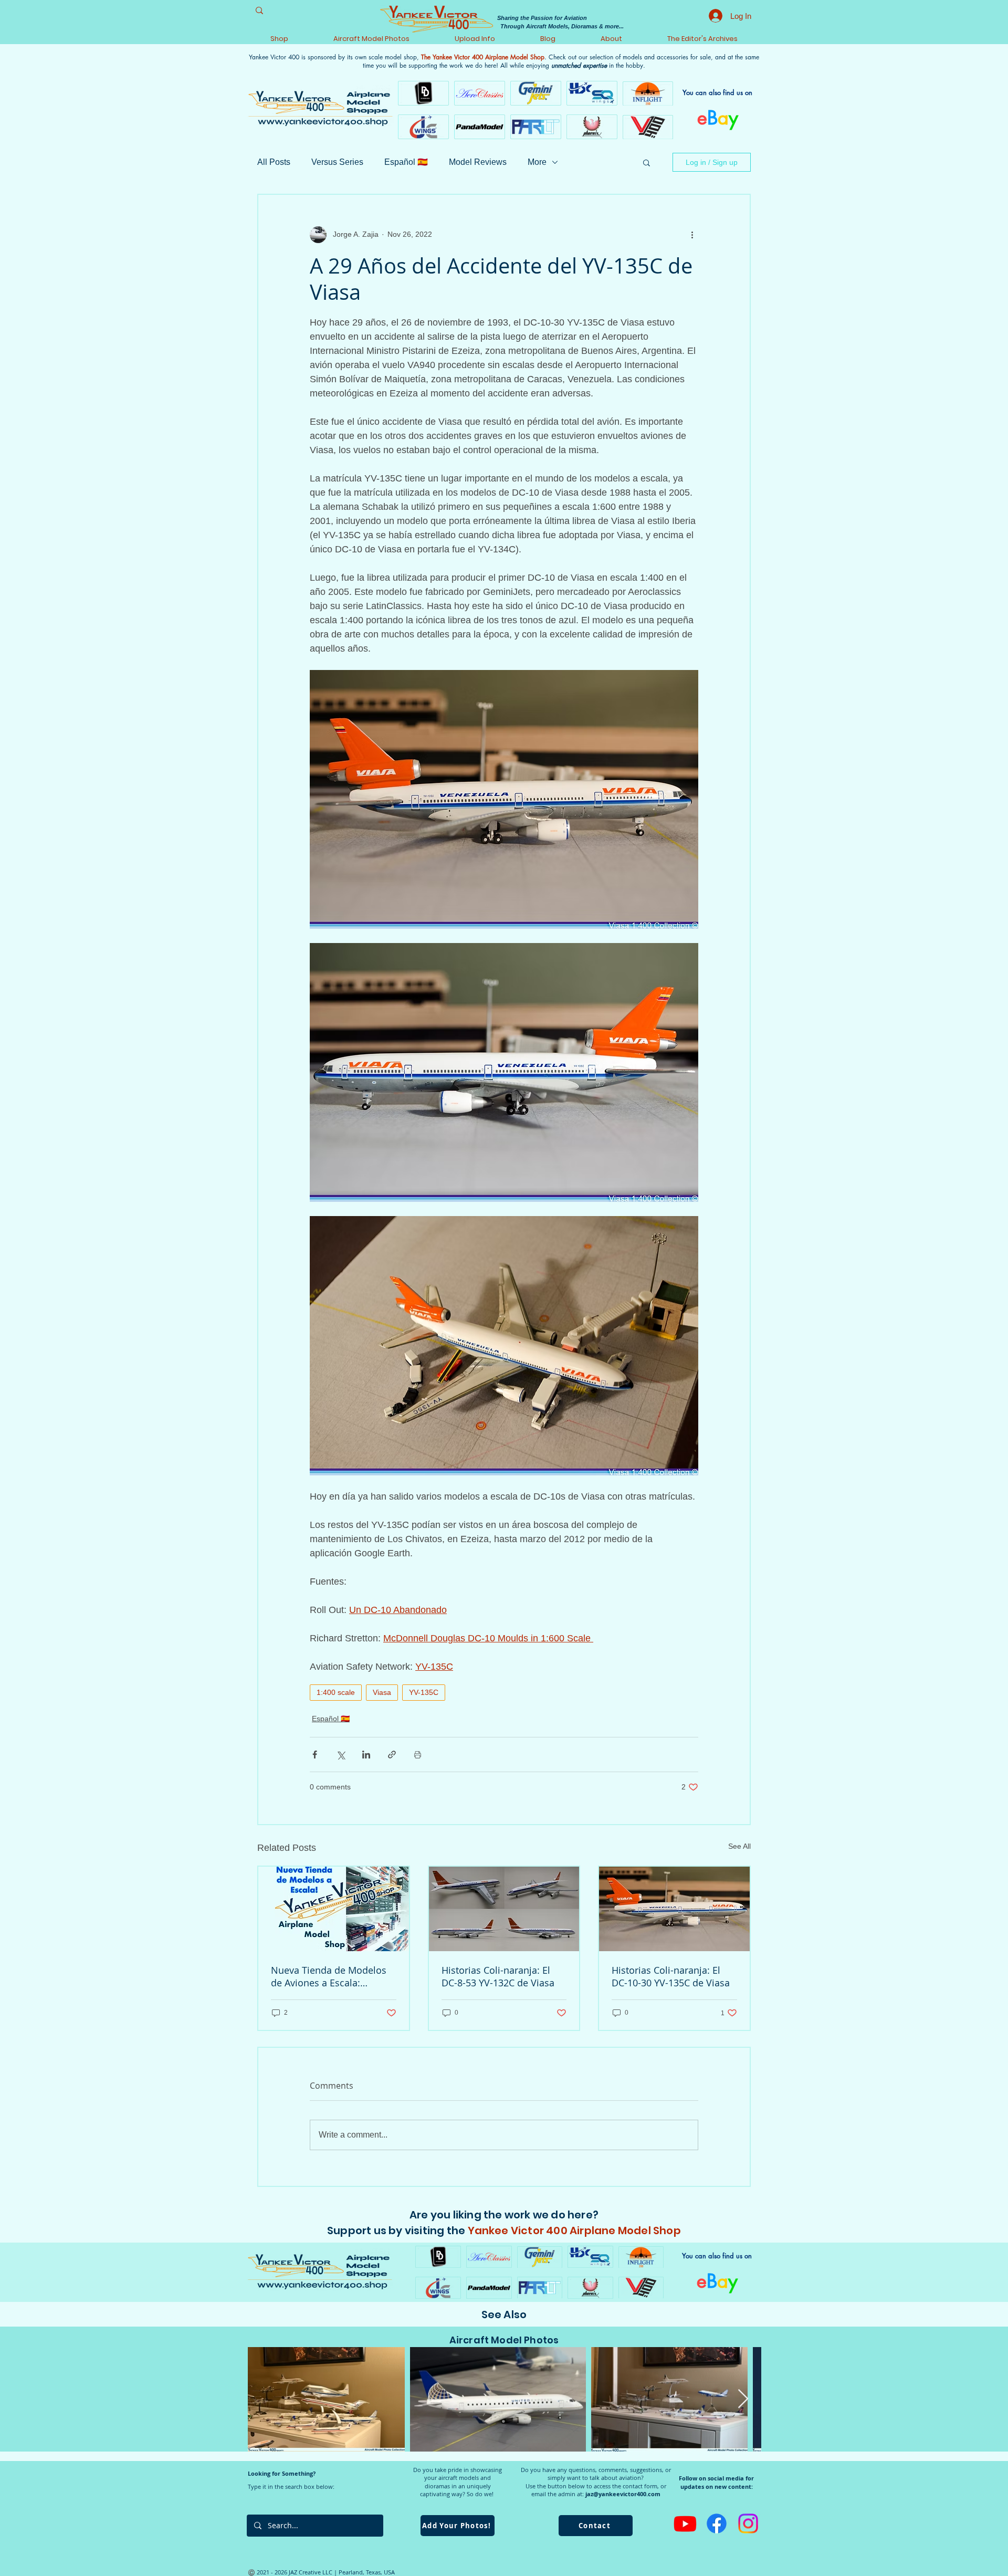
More (537, 162)
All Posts (274, 162)
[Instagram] (748, 2523)
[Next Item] (743, 2399)
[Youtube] (685, 2523)
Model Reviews (478, 162)
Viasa (382, 1692)
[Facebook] (717, 2523)
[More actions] (692, 235)
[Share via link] (392, 1755)
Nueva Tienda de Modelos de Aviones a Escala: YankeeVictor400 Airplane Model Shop (329, 1976)
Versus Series (337, 162)
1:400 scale (336, 1692)
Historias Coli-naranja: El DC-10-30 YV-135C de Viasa (671, 1976)
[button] (647, 162)
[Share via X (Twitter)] (340, 1755)
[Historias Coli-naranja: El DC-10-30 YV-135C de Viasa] (674, 1909)
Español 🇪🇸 (406, 162)
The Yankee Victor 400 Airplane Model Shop (483, 57)
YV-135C (424, 1692)
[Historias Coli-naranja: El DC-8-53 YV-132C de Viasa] (504, 1909)
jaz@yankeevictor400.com (623, 2494)
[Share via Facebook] (315, 1755)
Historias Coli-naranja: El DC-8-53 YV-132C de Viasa (498, 1976)
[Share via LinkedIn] (366, 1755)
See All (739, 1846)
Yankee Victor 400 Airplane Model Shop (574, 2231)
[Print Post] (418, 1755)
